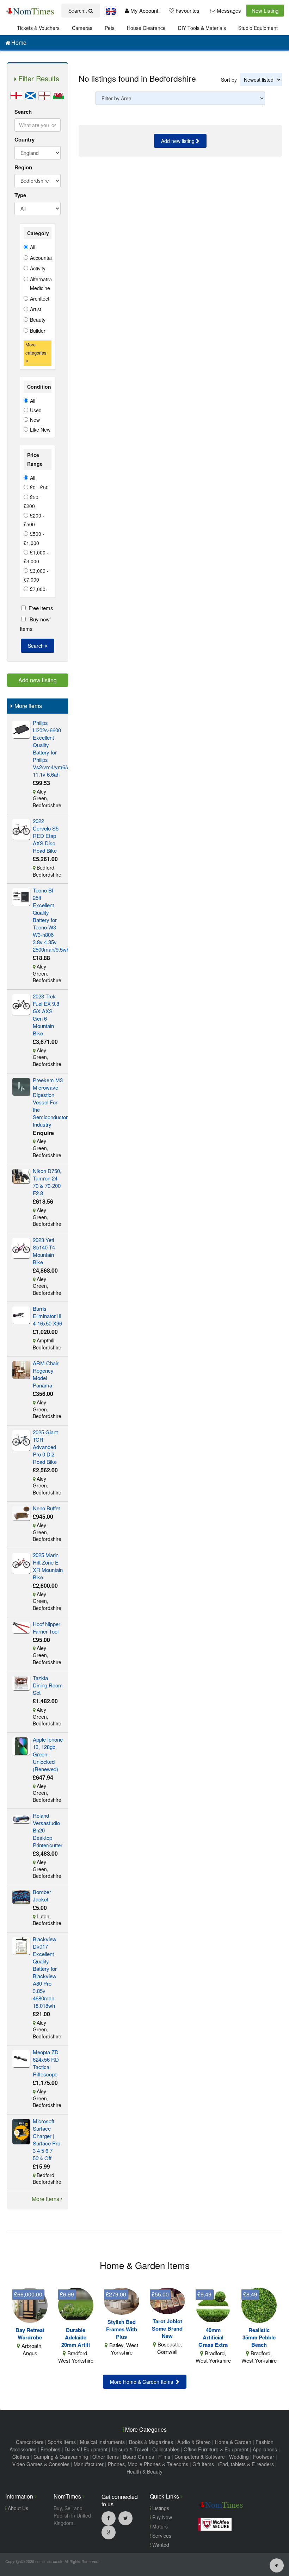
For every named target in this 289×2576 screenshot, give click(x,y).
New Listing (265, 10)
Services (161, 2536)
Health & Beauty (144, 2471)
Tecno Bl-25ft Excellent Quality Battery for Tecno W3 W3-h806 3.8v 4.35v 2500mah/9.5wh (51, 920)
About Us (17, 2508)
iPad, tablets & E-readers (246, 2464)
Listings (160, 2508)
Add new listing (179, 141)
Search (23, 112)
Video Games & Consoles (41, 2464)
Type (20, 195)
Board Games (139, 2457)
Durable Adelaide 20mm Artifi (76, 2337)
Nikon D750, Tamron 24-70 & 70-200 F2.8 (47, 1182)
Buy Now (161, 2517)
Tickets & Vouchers (38, 28)
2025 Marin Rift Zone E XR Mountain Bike (48, 1566)
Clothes (21, 2457)
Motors (159, 2526)
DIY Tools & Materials (202, 28)
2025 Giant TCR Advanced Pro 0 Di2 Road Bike (45, 1447)
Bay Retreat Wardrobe (30, 2334)
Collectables (166, 2449)
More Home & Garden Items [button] (143, 2382)
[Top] (277, 2565)
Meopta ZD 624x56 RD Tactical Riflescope (46, 2063)
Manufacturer (89, 2464)
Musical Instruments (102, 2442)
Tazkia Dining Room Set (48, 1685)
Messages (228, 10)
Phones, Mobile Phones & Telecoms (148, 2464)
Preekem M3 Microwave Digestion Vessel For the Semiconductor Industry (50, 1102)
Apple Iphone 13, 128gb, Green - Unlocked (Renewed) (48, 1754)
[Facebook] (109, 2518)
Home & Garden (233, 2442)
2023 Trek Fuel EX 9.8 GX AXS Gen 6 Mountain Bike (46, 1015)
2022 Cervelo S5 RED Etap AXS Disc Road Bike (46, 836)
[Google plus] (109, 2532)
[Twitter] (125, 2518)
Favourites (187, 10)
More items (46, 2199)
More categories (36, 349)
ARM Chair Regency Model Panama (46, 1374)
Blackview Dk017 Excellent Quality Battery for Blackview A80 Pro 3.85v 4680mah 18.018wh (45, 1972)
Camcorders (30, 2442)
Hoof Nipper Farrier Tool (47, 1628)
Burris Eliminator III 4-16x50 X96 (47, 1316)
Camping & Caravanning (61, 2457)
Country (24, 139)
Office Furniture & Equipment (216, 2449)
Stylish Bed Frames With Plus (122, 2329)
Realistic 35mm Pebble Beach (259, 2337)
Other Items (106, 2457)
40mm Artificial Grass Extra (213, 2337)
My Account (144, 10)
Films (164, 2457)
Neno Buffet (46, 1508)
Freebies (50, 2449)
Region (23, 167)
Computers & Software (200, 2457)
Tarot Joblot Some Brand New (167, 2329)
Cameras (82, 28)
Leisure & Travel (130, 2449)
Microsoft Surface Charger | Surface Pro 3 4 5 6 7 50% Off (47, 2139)
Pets (110, 28)
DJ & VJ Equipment (86, 2449)
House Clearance (146, 28)
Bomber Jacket (42, 1895)
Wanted (160, 2545)
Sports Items (62, 2442)
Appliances (265, 2449)
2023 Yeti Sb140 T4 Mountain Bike (44, 1251)
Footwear (264, 2457)
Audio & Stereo (194, 2442)
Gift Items (203, 2464)
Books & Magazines (151, 2442)
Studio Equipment (258, 28)
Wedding (239, 2457)
